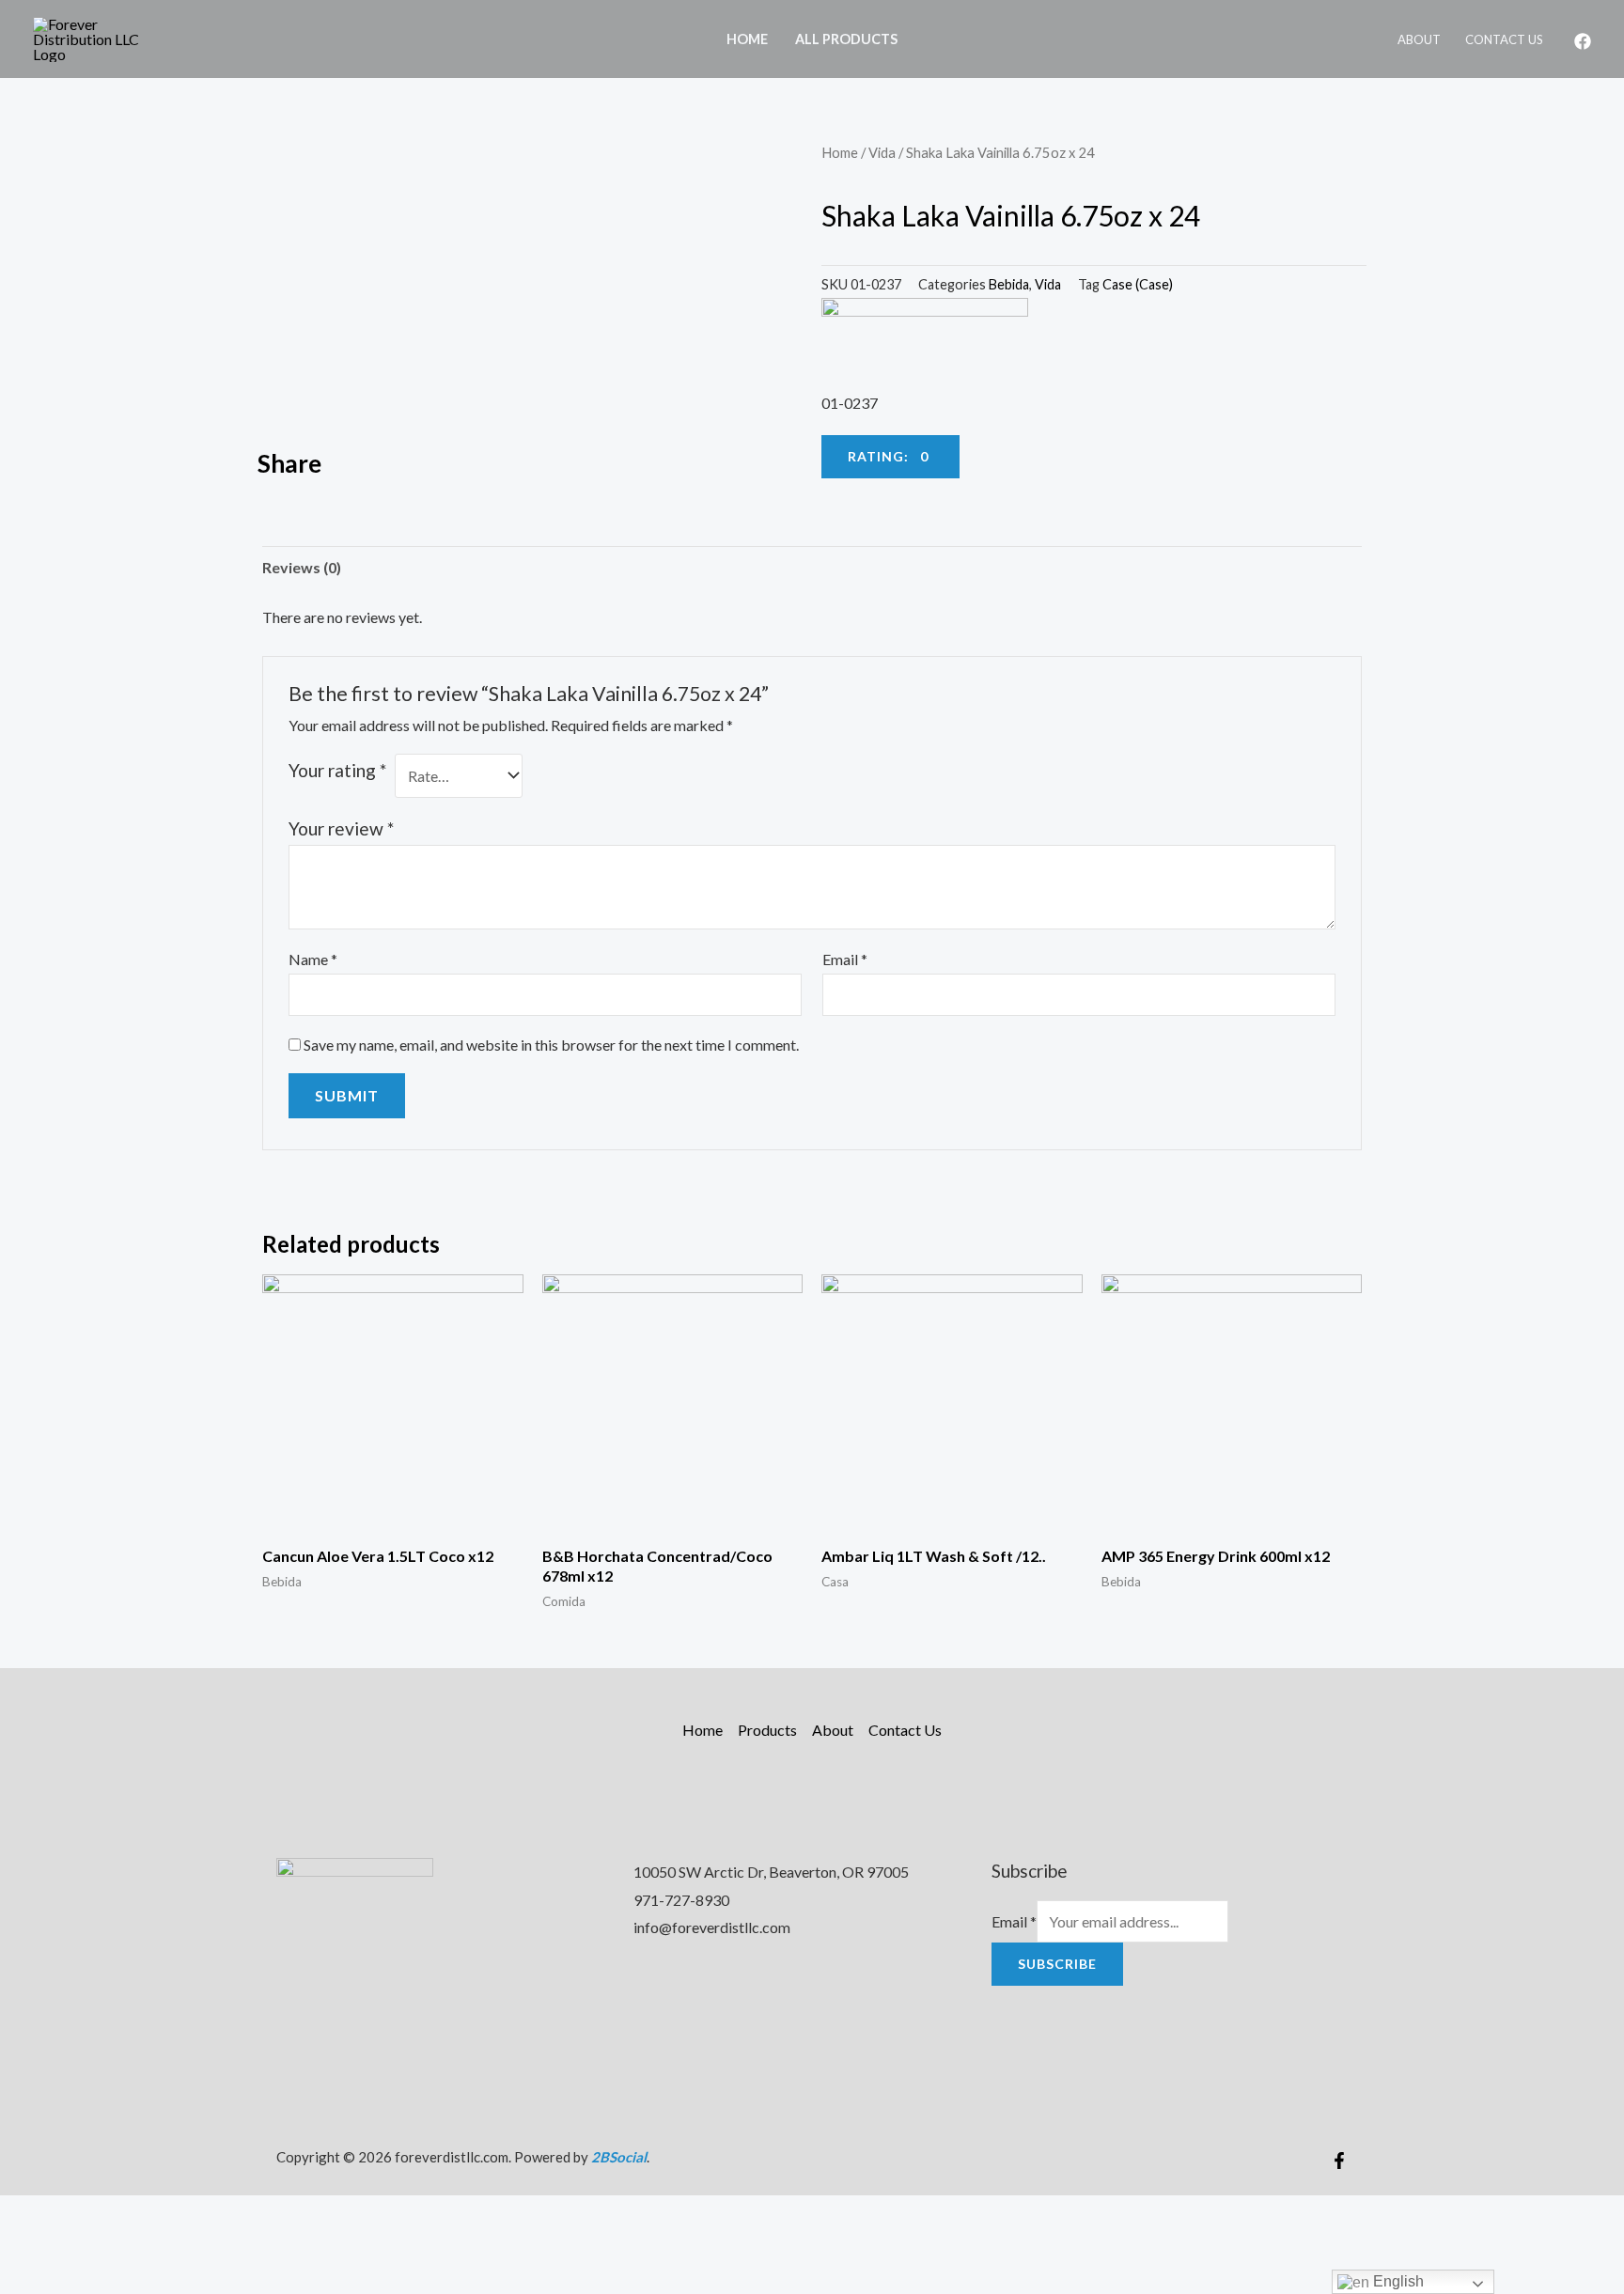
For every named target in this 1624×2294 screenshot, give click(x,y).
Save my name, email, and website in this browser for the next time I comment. (551, 1045)
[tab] (302, 568)
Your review (341, 828)
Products (767, 1730)
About (1419, 39)
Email (845, 959)
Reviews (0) (302, 567)
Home (747, 39)
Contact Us (1504, 39)
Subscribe (1057, 1964)
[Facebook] (1583, 41)
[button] (890, 457)
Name (313, 959)
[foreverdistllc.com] (99, 37)
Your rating (337, 770)
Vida (882, 152)
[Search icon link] (936, 39)
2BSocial (619, 2157)
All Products (846, 39)
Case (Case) (1138, 284)
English (1397, 2281)
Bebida (1009, 284)
